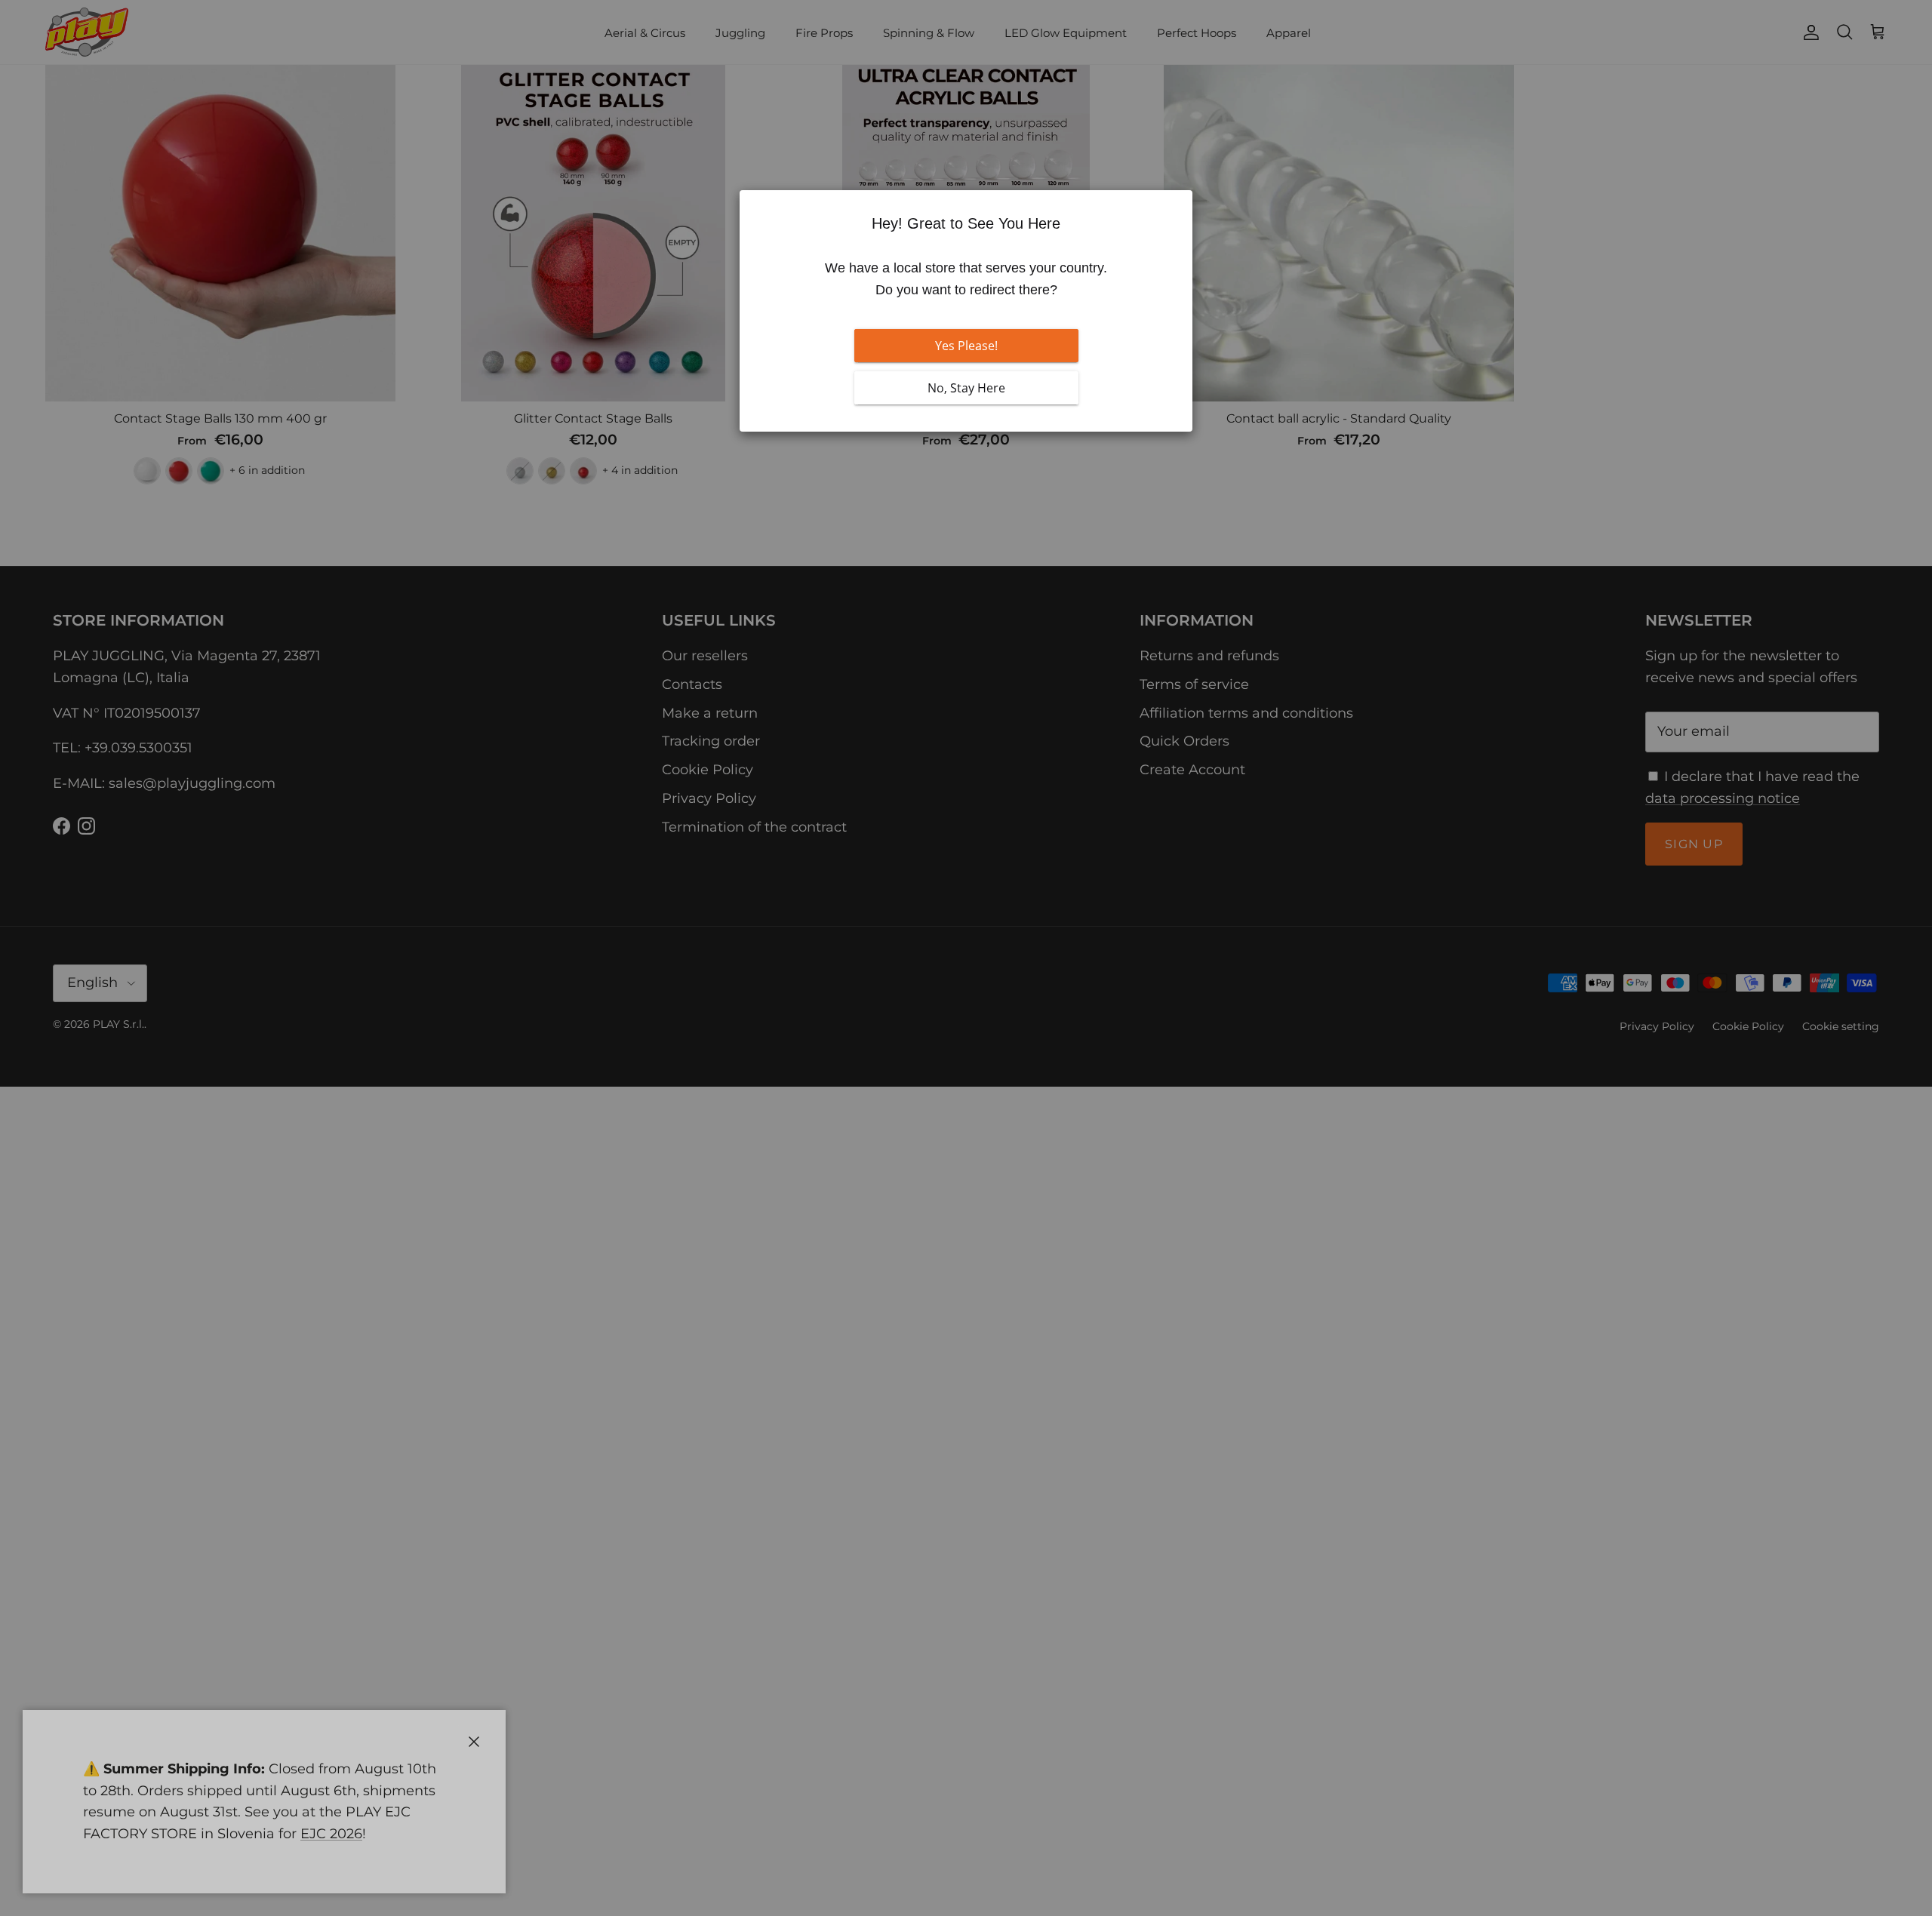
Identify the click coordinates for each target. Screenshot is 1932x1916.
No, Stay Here (966, 388)
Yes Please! (966, 346)
